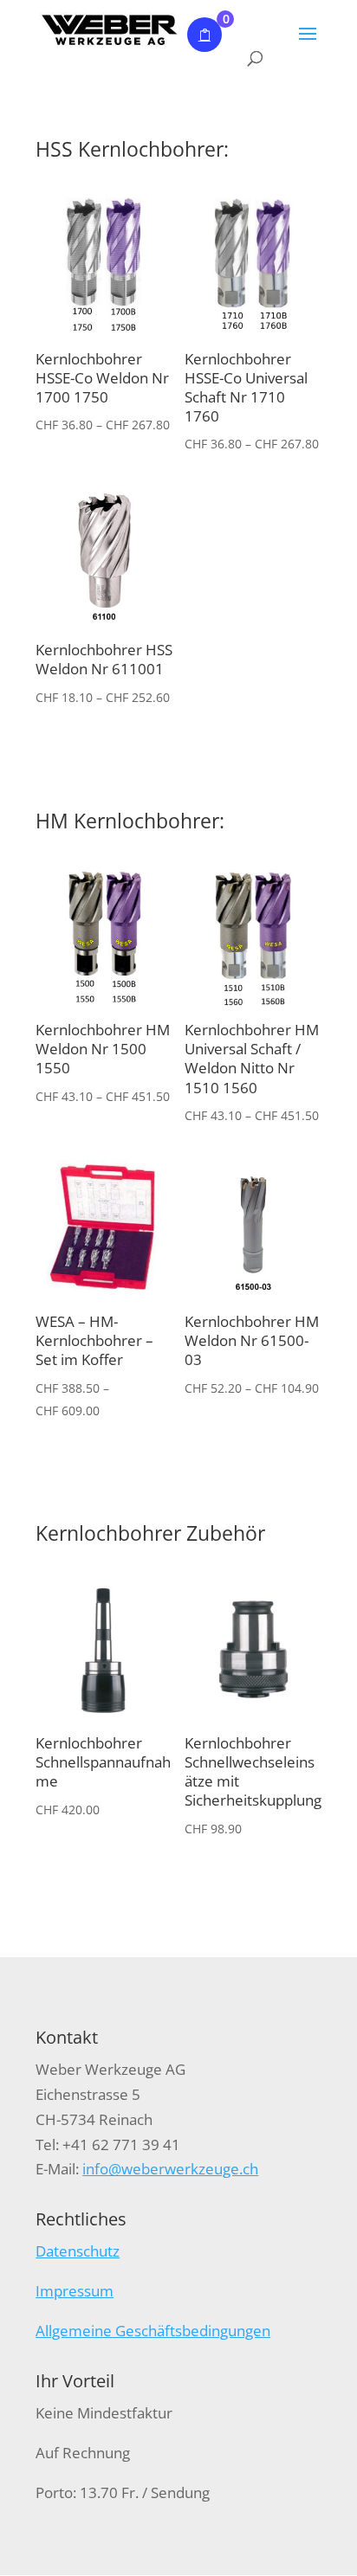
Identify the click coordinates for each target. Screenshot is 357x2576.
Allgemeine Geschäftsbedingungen (153, 2331)
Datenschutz (78, 2251)
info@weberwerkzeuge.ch (170, 2169)
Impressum (75, 2291)
